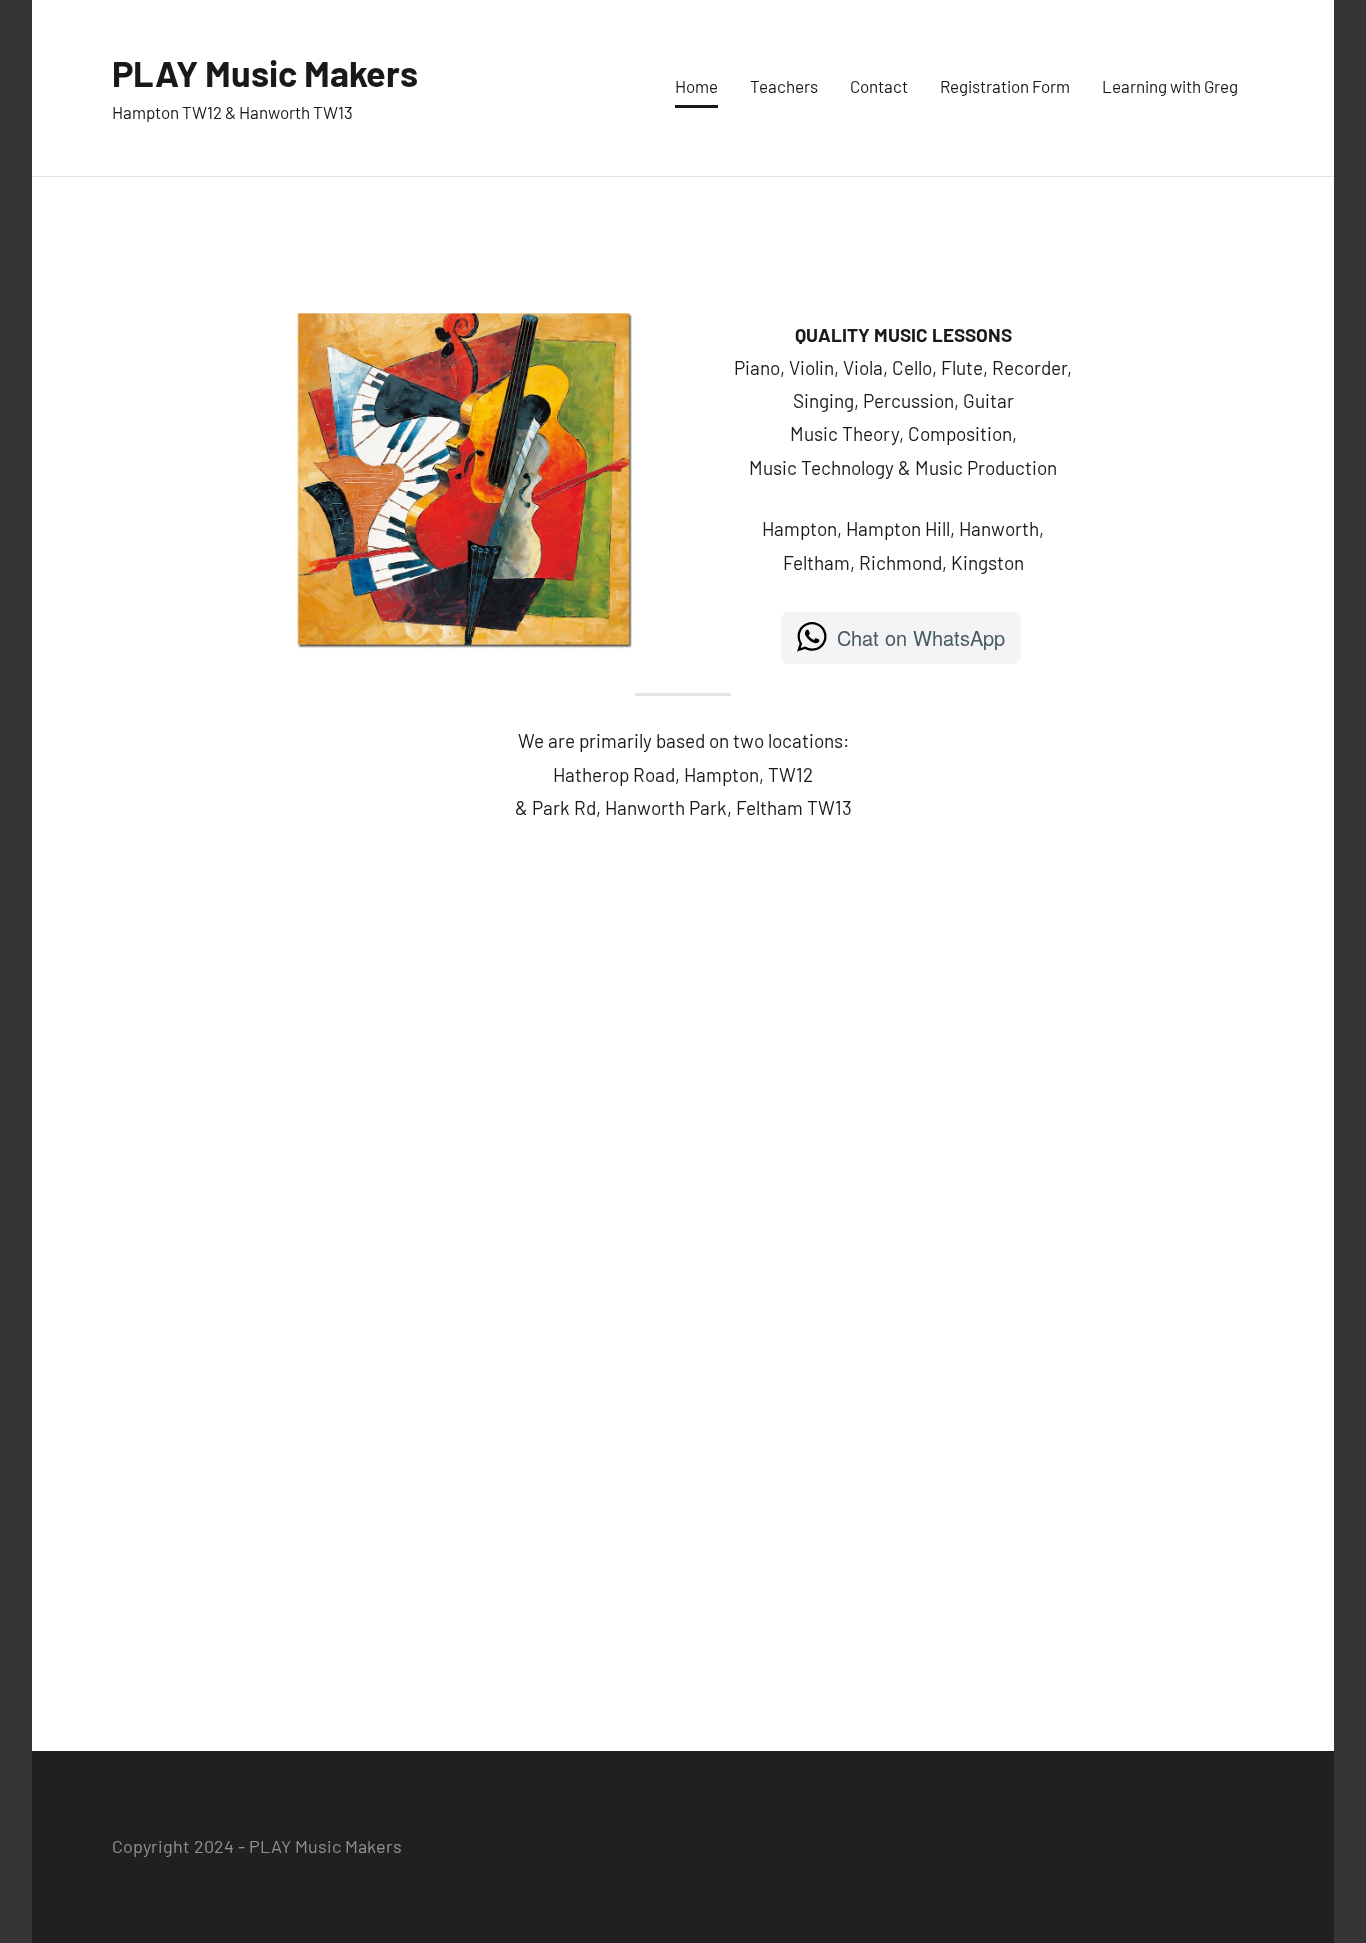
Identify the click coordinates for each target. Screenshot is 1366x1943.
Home (696, 86)
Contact (879, 86)
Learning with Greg (1170, 86)
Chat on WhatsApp (921, 637)
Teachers (784, 86)
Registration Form (1005, 86)
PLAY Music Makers (265, 72)
